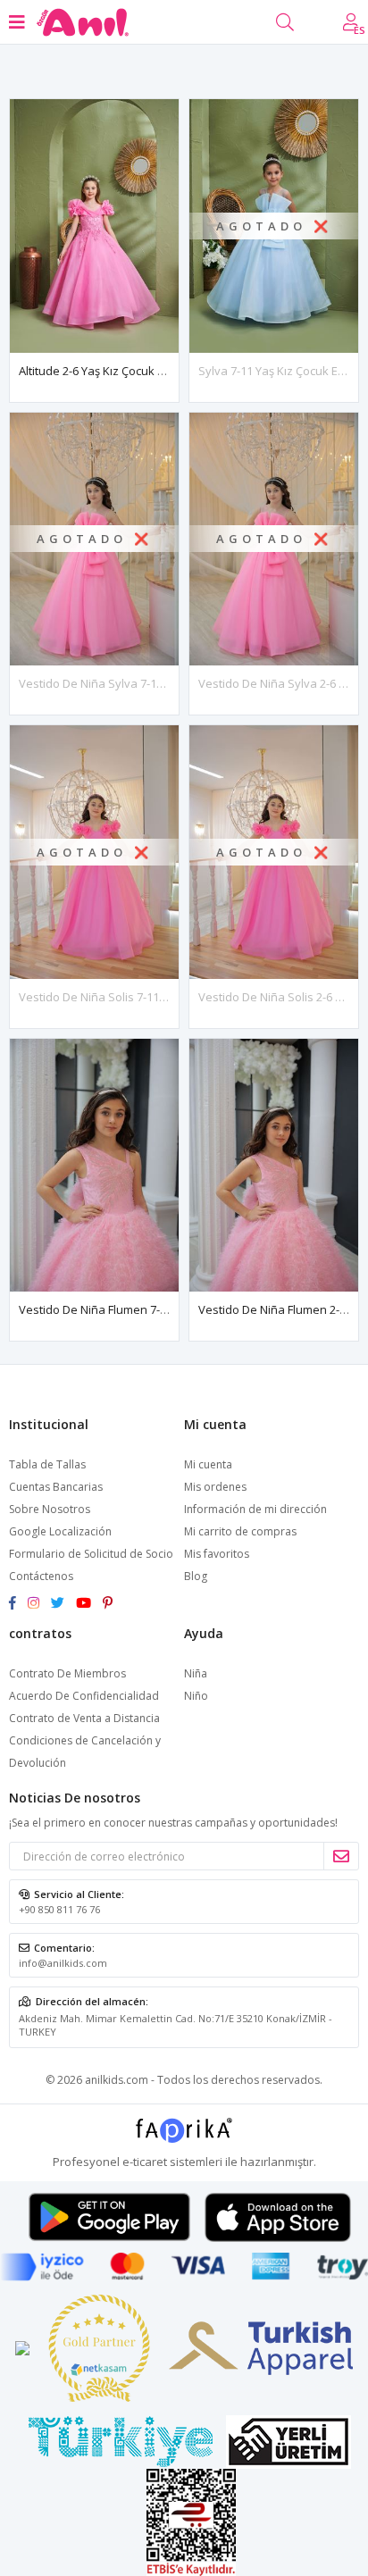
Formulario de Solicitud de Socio (91, 1554)
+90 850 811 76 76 (59, 1909)
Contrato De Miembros (67, 1673)
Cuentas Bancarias (56, 1487)
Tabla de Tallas (47, 1464)
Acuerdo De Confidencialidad (84, 1696)
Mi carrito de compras (240, 1531)
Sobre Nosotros (50, 1509)
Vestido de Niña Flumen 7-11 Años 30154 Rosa (143, 1309)
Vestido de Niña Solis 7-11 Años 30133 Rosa (136, 997)
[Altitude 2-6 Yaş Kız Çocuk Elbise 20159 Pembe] (94, 226)
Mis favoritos (217, 1554)
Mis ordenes (215, 1487)
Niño (196, 1696)
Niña (196, 1673)
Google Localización (60, 1531)
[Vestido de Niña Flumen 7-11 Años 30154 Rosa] (94, 1166)
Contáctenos (41, 1576)
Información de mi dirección (255, 1509)
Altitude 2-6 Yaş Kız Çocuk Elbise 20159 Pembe (142, 371)
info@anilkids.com (63, 1963)
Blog (196, 1576)
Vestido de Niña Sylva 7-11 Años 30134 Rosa (138, 683)
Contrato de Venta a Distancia (84, 1718)
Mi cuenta (208, 1464)
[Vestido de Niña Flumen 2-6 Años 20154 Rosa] (274, 1166)
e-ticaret (145, 2162)
